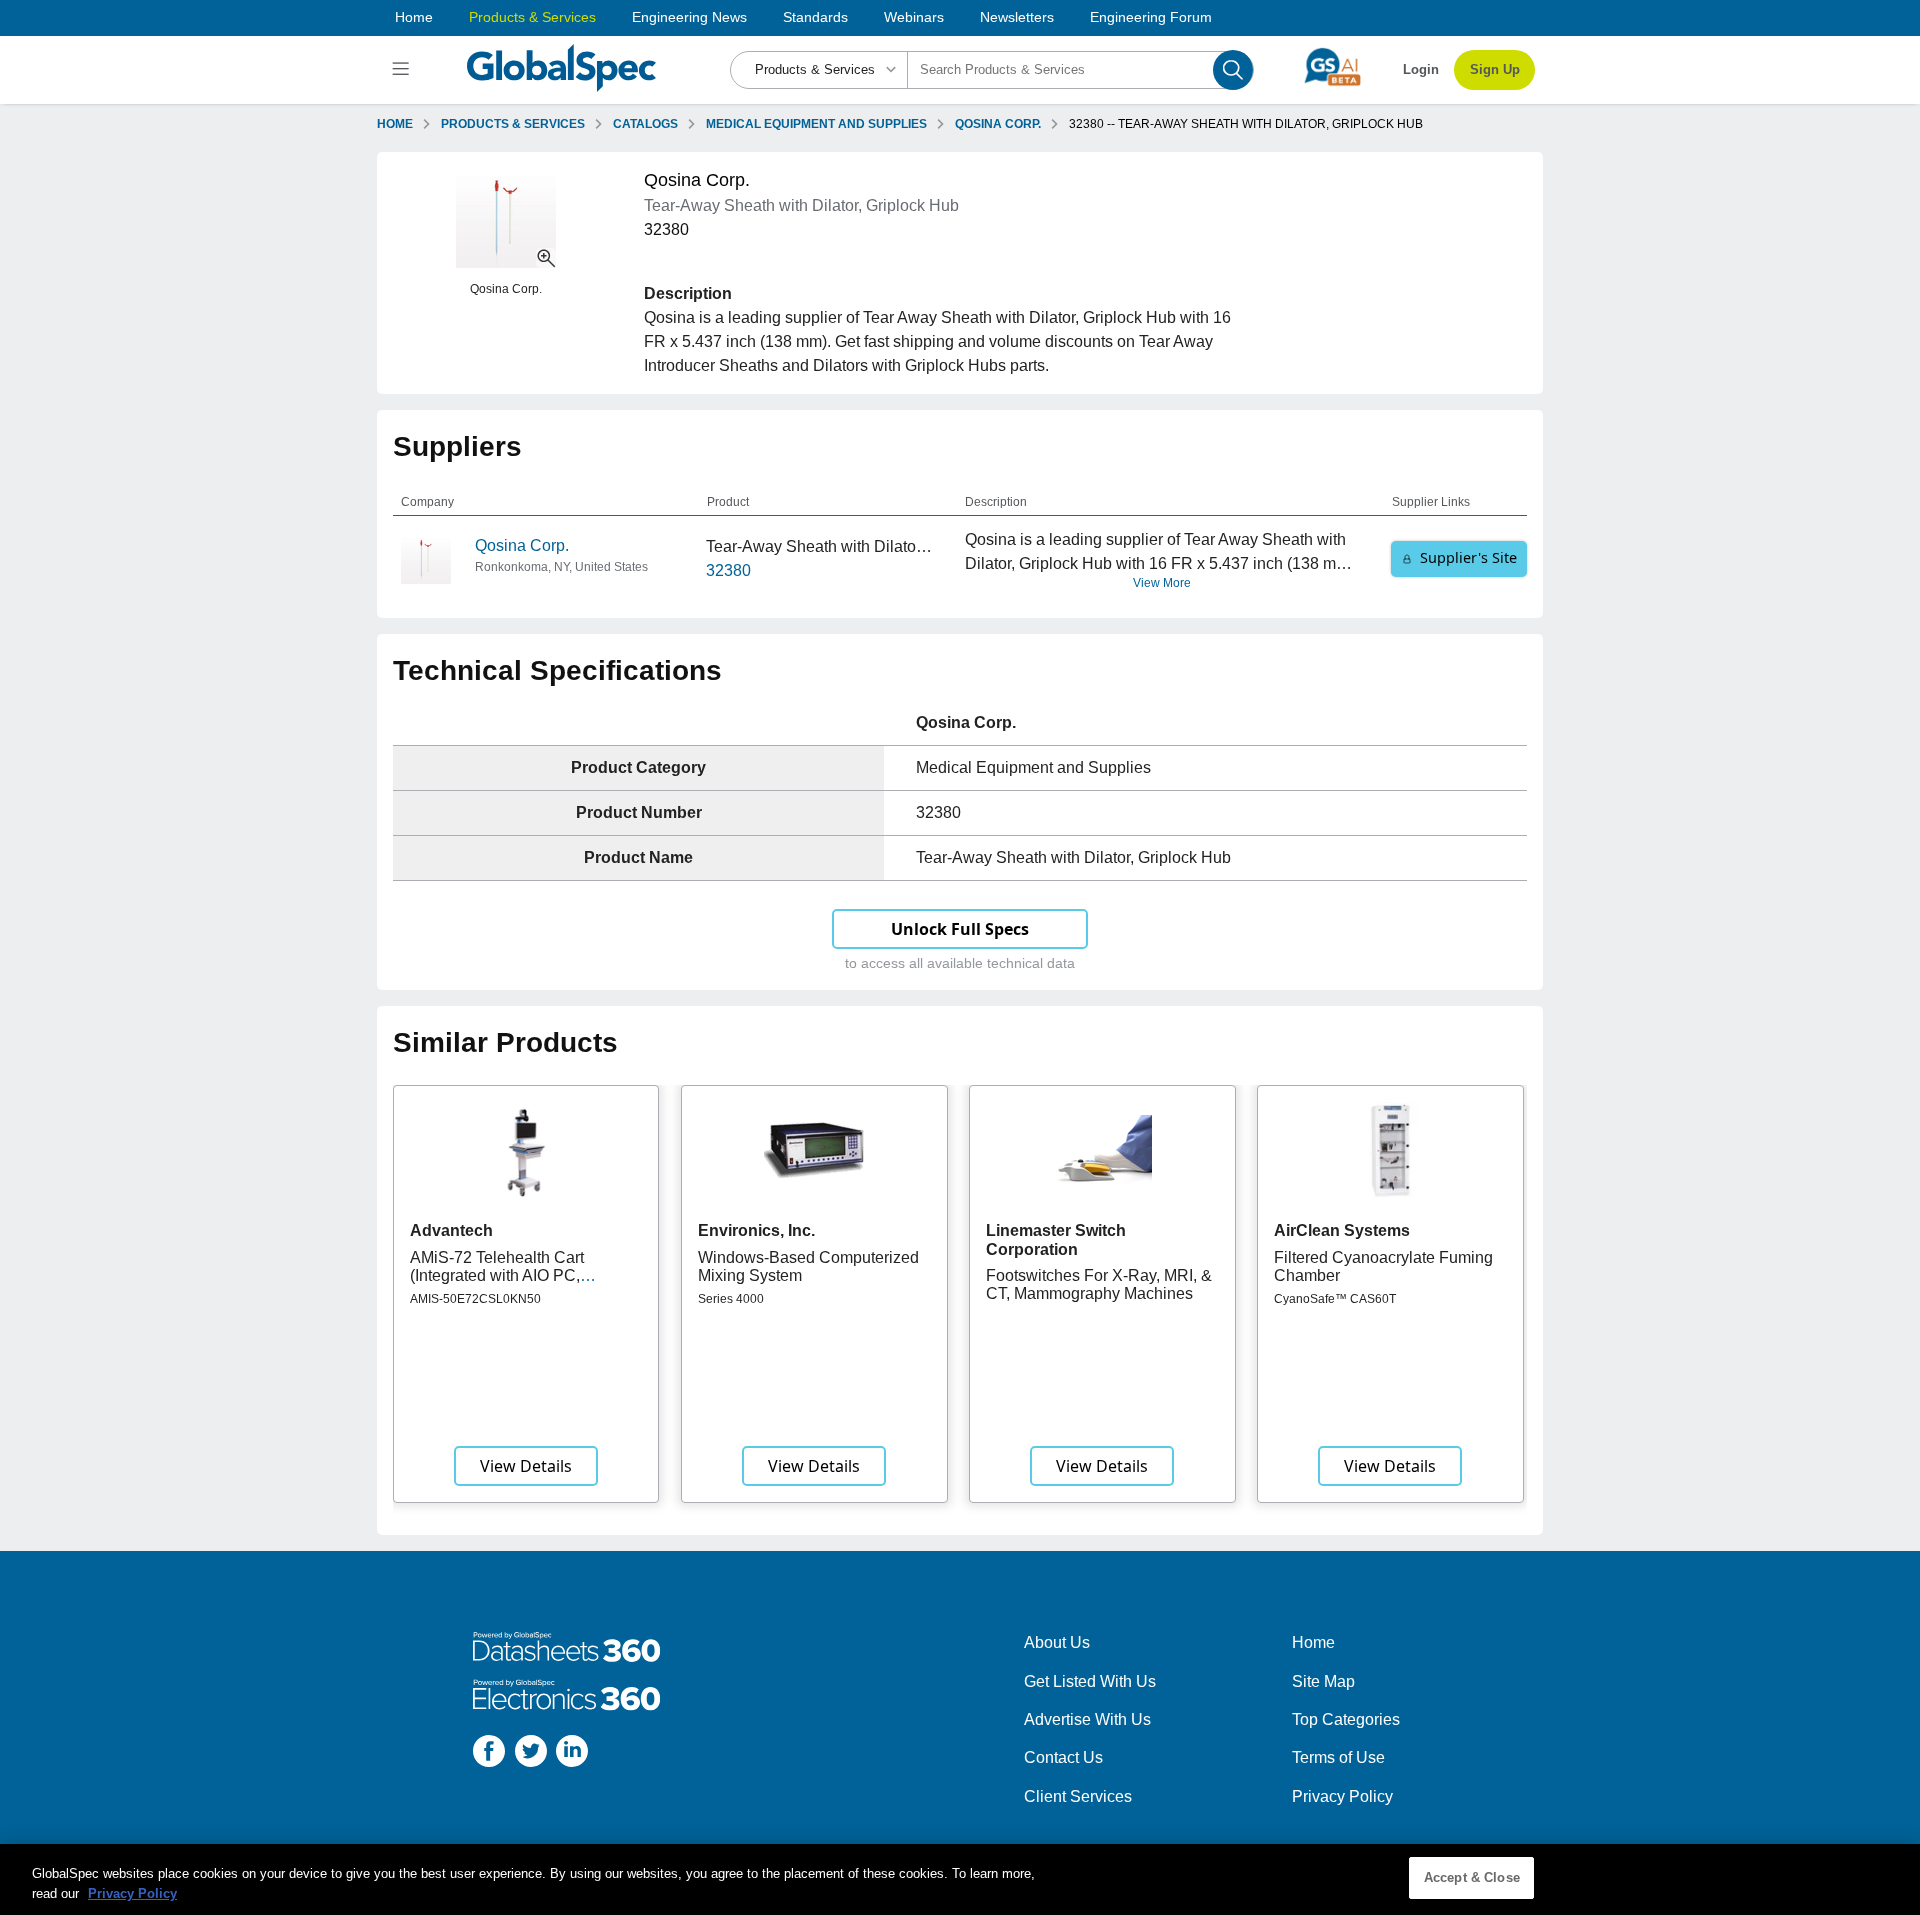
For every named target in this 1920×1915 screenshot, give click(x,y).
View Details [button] (526, 1466)
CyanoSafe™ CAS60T (1335, 1299)
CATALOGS (645, 124)
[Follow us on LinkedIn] (572, 1754)
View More (1162, 583)
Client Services (1078, 1796)
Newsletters (1017, 17)
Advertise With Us (1087, 1719)
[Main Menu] (403, 70)
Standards (815, 17)
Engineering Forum (1151, 17)
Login (1421, 69)
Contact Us (1063, 1757)
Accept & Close (1472, 1877)
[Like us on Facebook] (489, 1754)
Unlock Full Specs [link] (960, 929)
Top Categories (1346, 1719)
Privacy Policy (1342, 1796)
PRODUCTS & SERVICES (513, 124)
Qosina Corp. (522, 545)
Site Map (1323, 1681)
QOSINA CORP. (998, 124)
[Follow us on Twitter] (531, 1754)
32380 (728, 570)
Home (414, 17)
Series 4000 (731, 1299)
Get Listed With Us (1090, 1681)
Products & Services (532, 17)
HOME (395, 124)
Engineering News (689, 17)
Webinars (914, 17)
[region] (960, 1879)
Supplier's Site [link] (1468, 557)
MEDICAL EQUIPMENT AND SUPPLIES (816, 124)
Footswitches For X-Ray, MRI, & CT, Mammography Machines (1099, 1284)
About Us (1057, 1642)
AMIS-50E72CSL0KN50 (475, 1299)
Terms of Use (1338, 1757)
